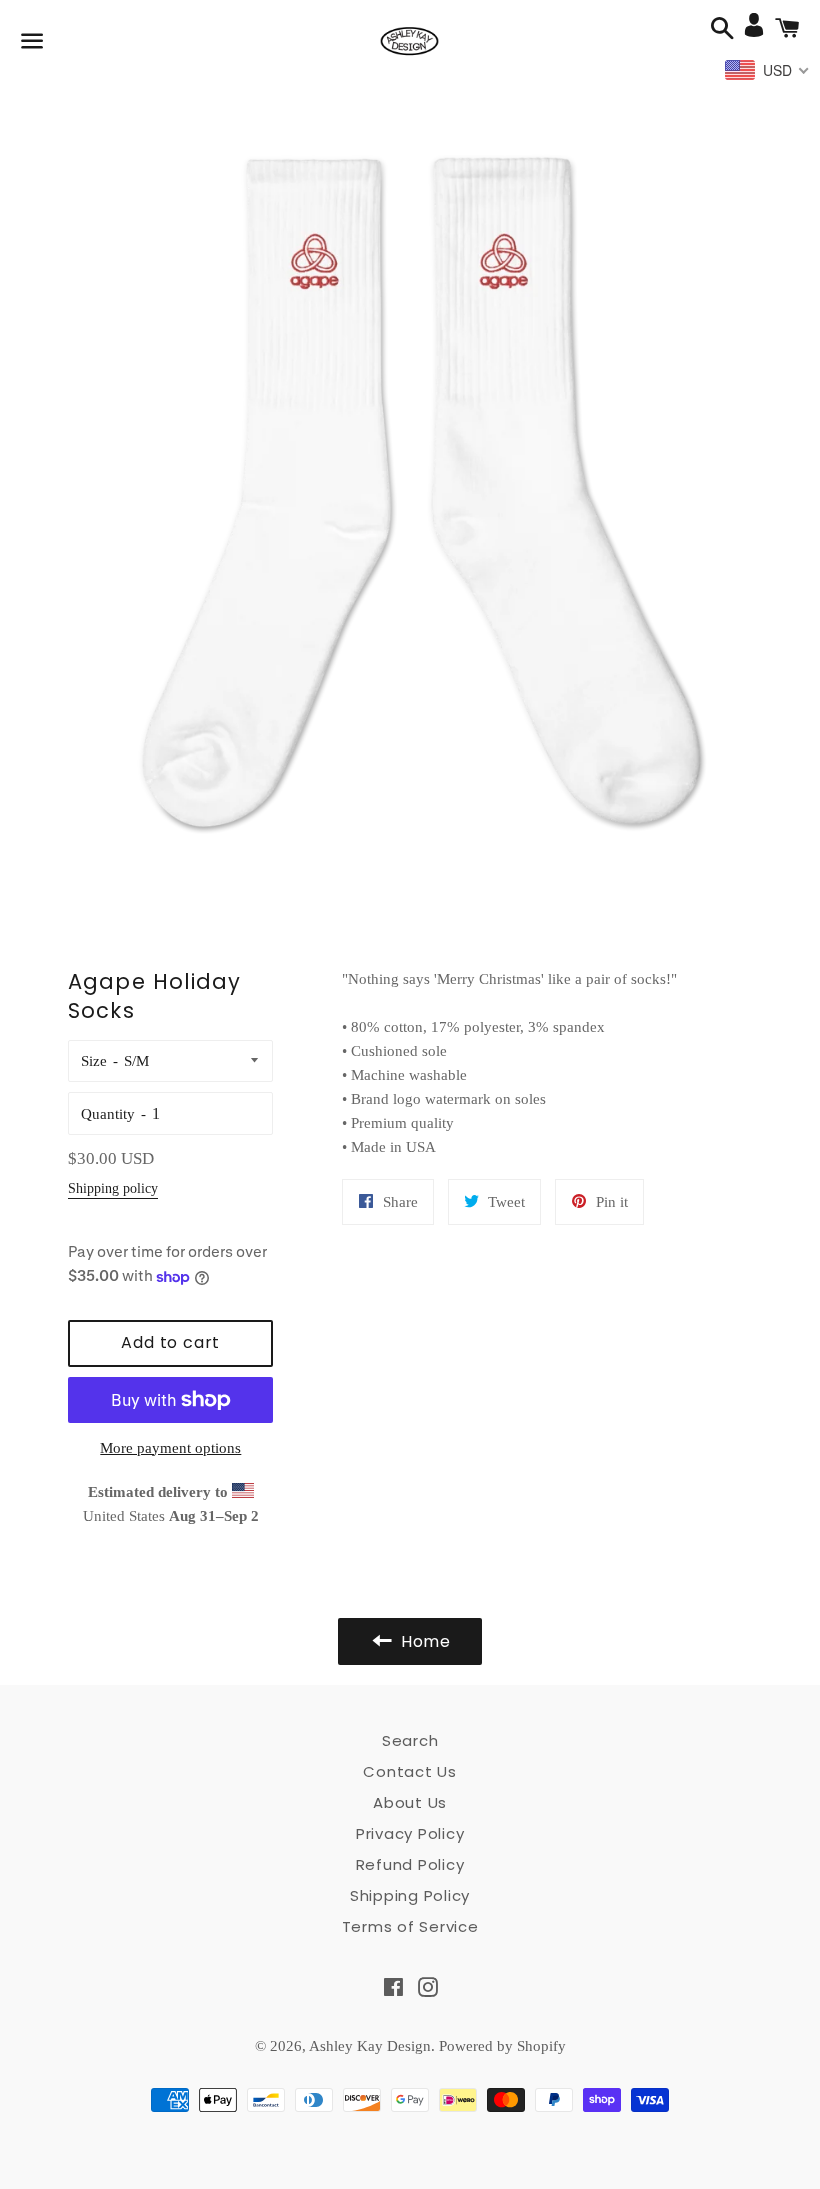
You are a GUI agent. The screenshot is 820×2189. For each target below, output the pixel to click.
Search (410, 1740)
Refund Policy (410, 1864)
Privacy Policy (410, 1833)
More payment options (170, 1448)
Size (94, 1061)
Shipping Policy (410, 1895)
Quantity (108, 1114)
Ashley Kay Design (370, 2046)
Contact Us (410, 1771)
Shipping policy (113, 1188)
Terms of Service (410, 1926)
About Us (410, 1802)
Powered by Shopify (502, 2046)
